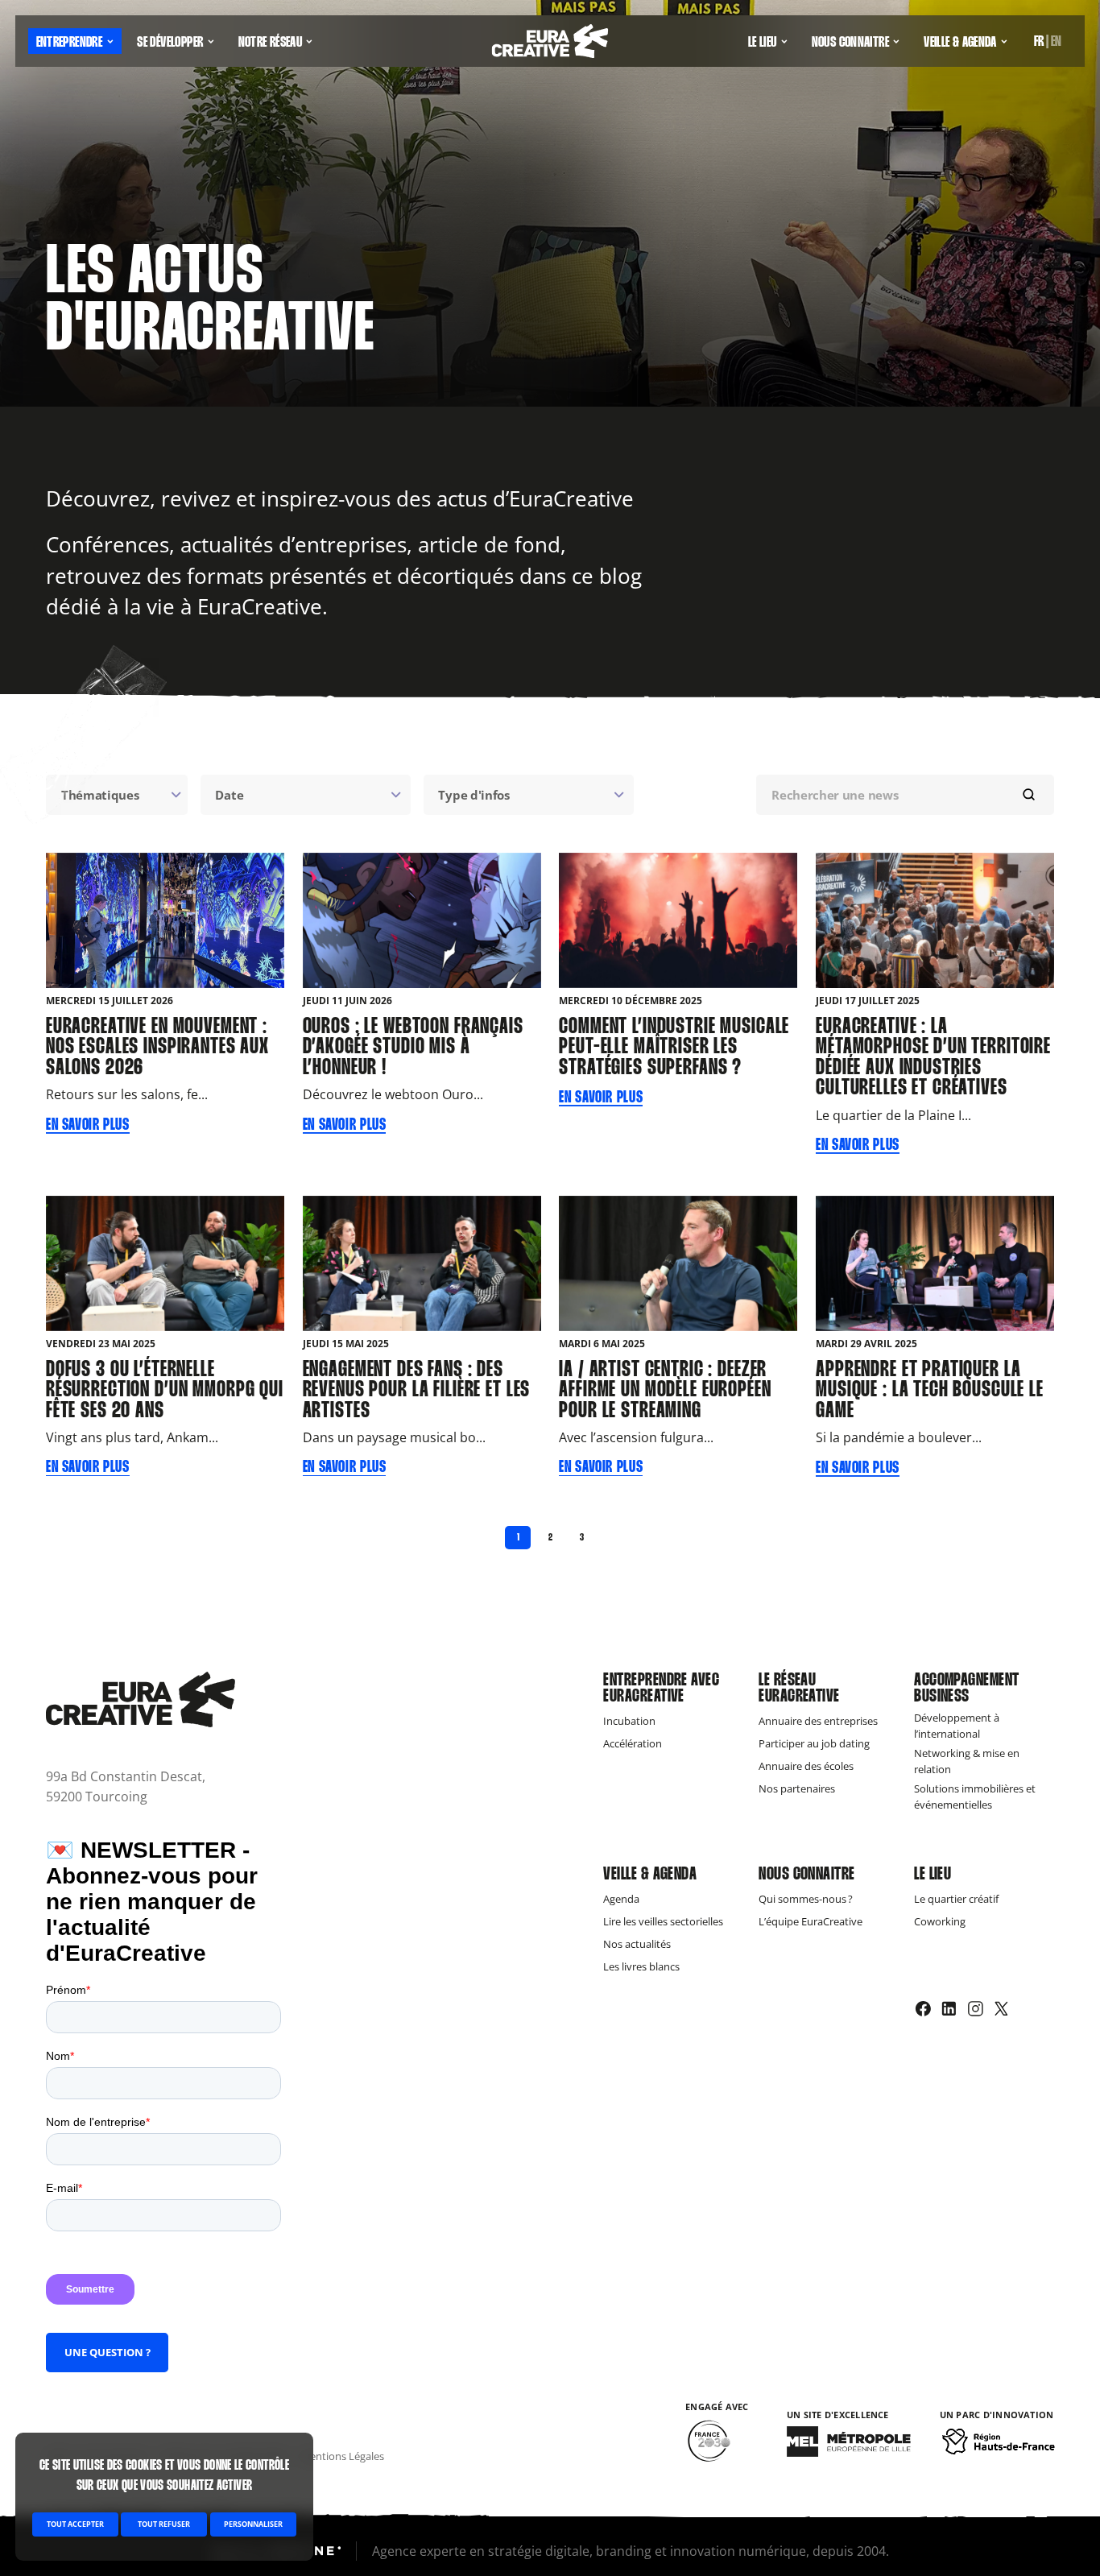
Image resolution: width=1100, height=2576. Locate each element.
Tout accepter (75, 2524)
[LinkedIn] (949, 2009)
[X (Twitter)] (1001, 2009)
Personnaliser (253, 2524)
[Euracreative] (550, 41)
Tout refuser (164, 2524)
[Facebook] (923, 2009)
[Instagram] (976, 2009)
